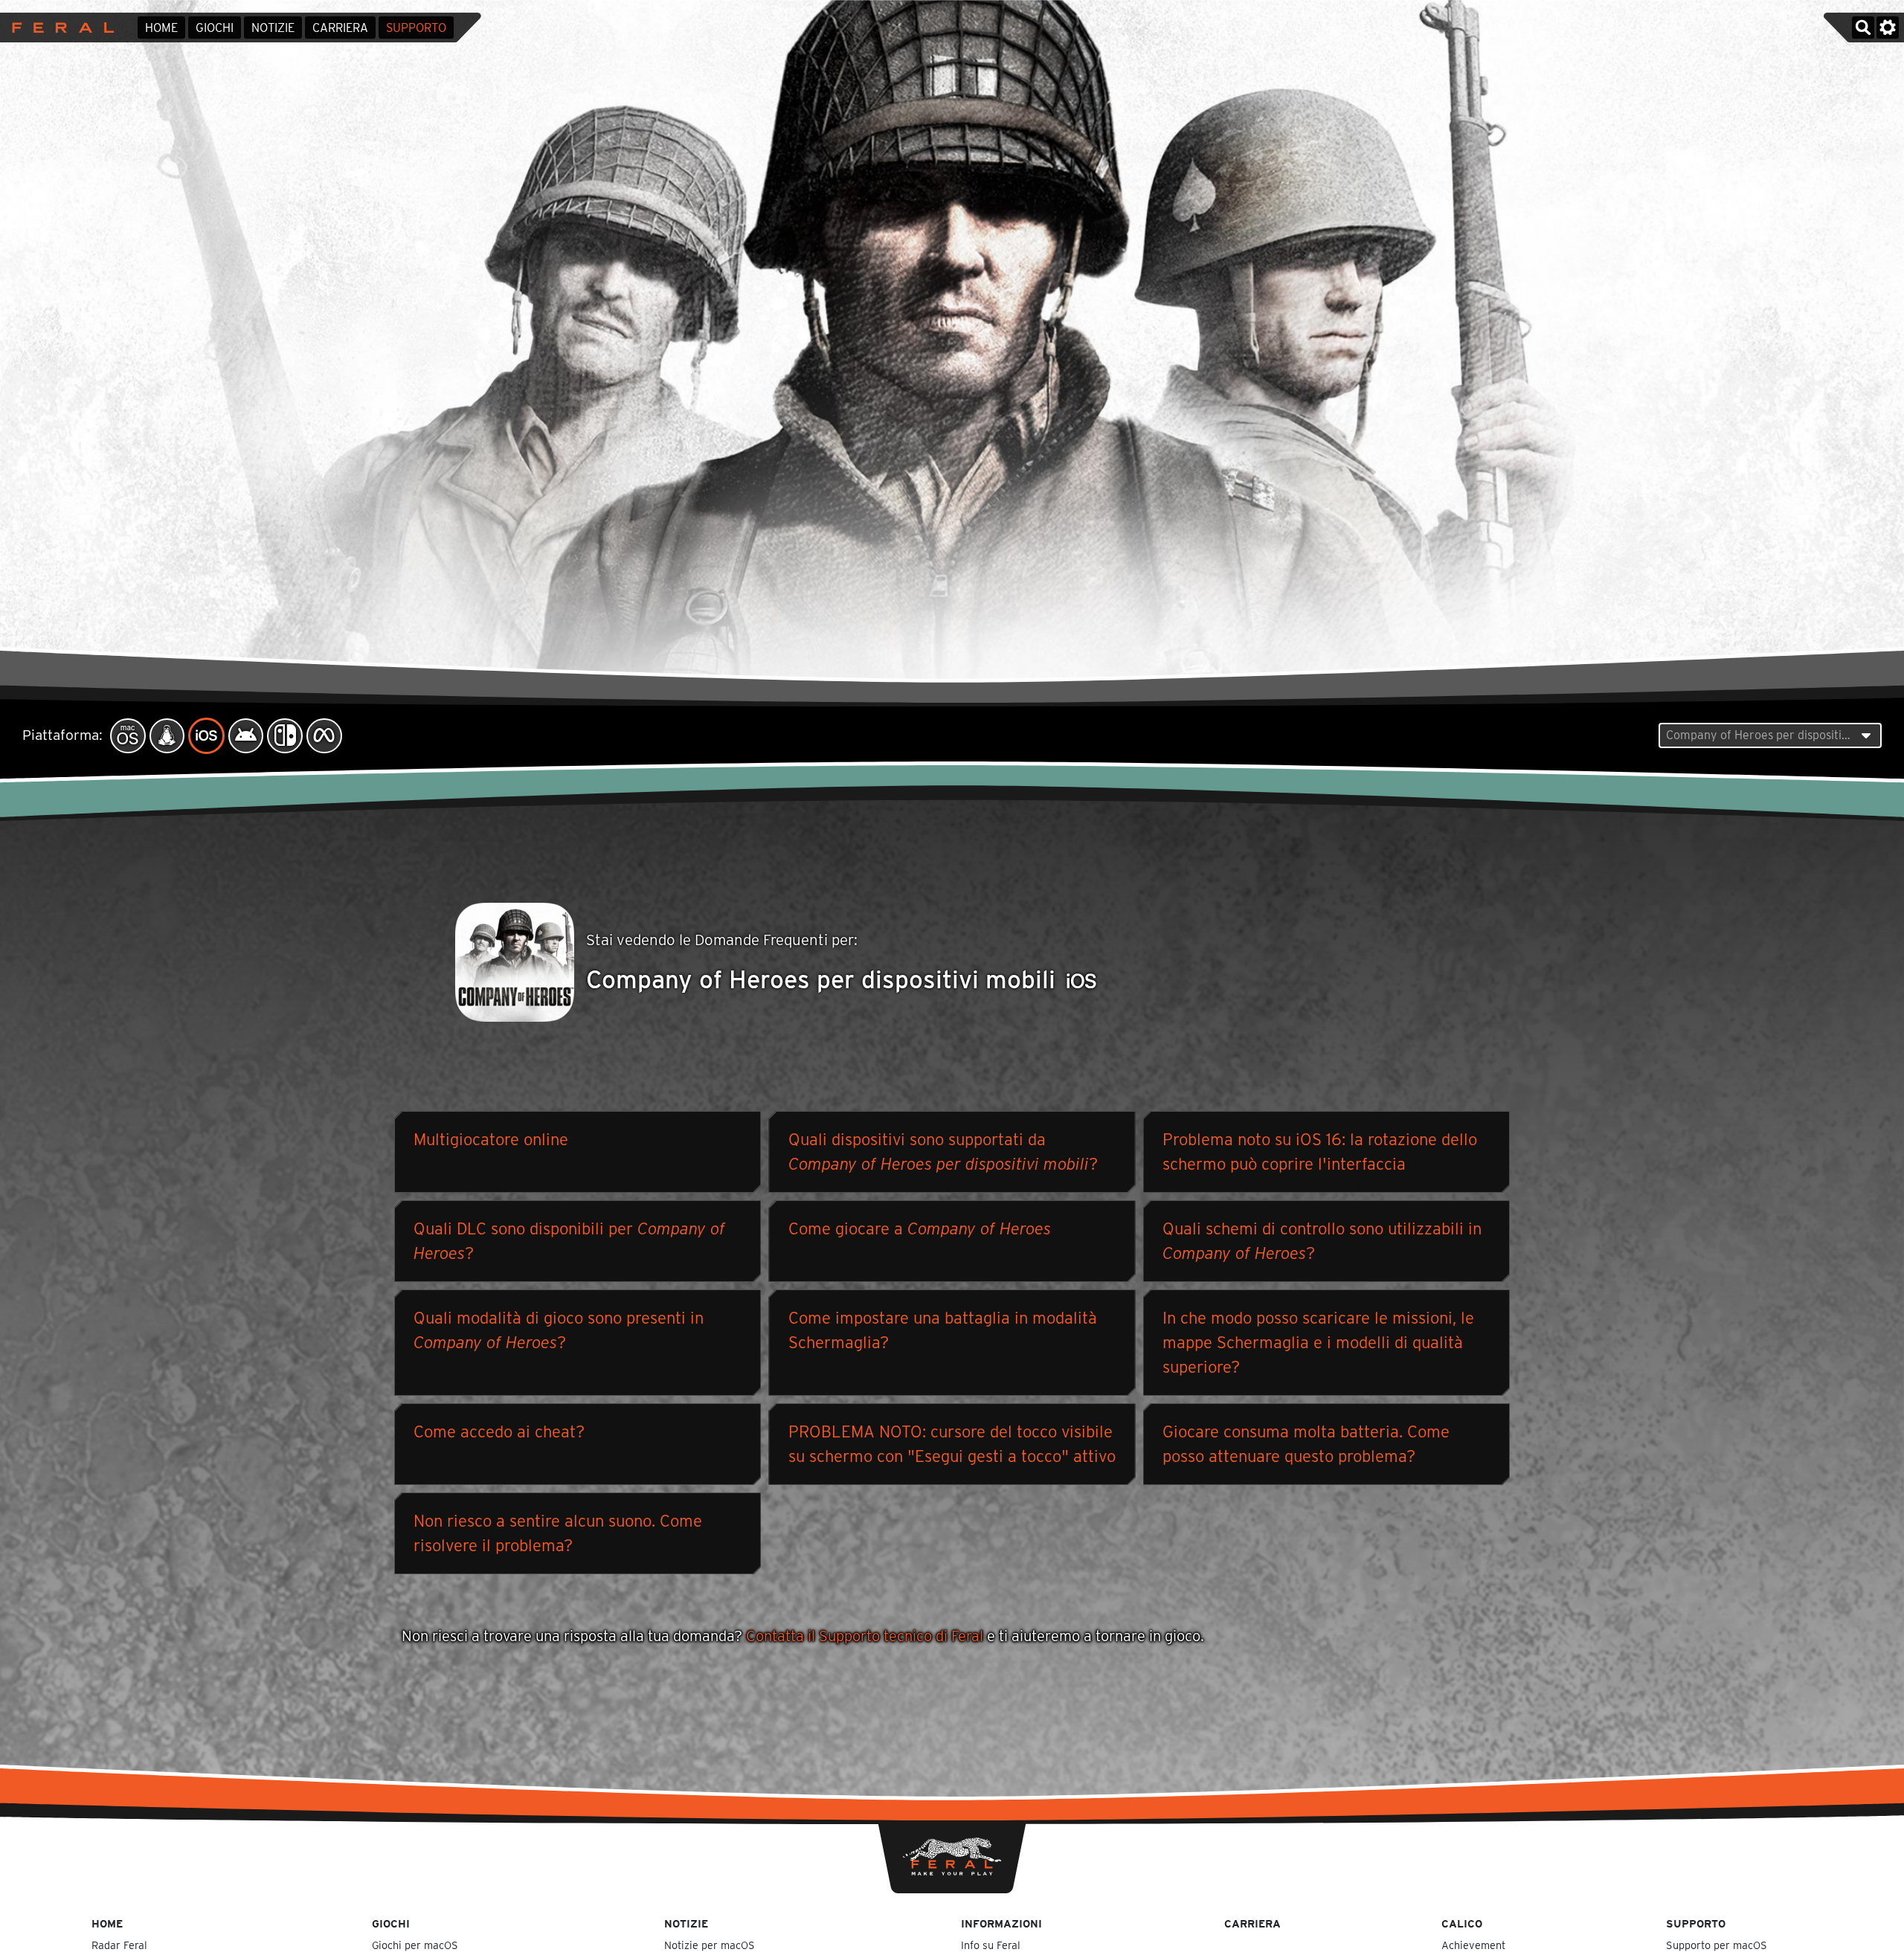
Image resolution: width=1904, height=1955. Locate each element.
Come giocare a (920, 1228)
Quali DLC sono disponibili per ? (569, 1241)
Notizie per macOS (710, 1945)
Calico (1462, 1923)
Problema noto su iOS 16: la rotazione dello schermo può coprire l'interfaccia (1320, 1152)
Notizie (273, 28)
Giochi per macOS (415, 1945)
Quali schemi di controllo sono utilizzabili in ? (1322, 1241)
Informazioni (1001, 1923)
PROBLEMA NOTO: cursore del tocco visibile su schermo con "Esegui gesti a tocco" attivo (952, 1444)
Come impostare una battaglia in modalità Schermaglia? (943, 1330)
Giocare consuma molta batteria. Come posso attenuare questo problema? (1306, 1444)
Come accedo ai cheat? (499, 1431)
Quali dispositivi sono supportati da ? (943, 1152)
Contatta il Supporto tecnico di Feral (865, 1636)
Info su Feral (991, 1945)
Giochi (215, 28)
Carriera (340, 28)
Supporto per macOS (1717, 1945)
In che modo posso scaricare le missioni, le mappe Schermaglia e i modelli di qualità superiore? (1318, 1342)
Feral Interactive (59, 28)
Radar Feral (119, 1945)
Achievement (1473, 1945)
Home (161, 28)
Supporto (416, 28)
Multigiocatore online (491, 1139)
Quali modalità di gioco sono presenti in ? (559, 1330)
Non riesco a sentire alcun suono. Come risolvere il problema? (558, 1533)
